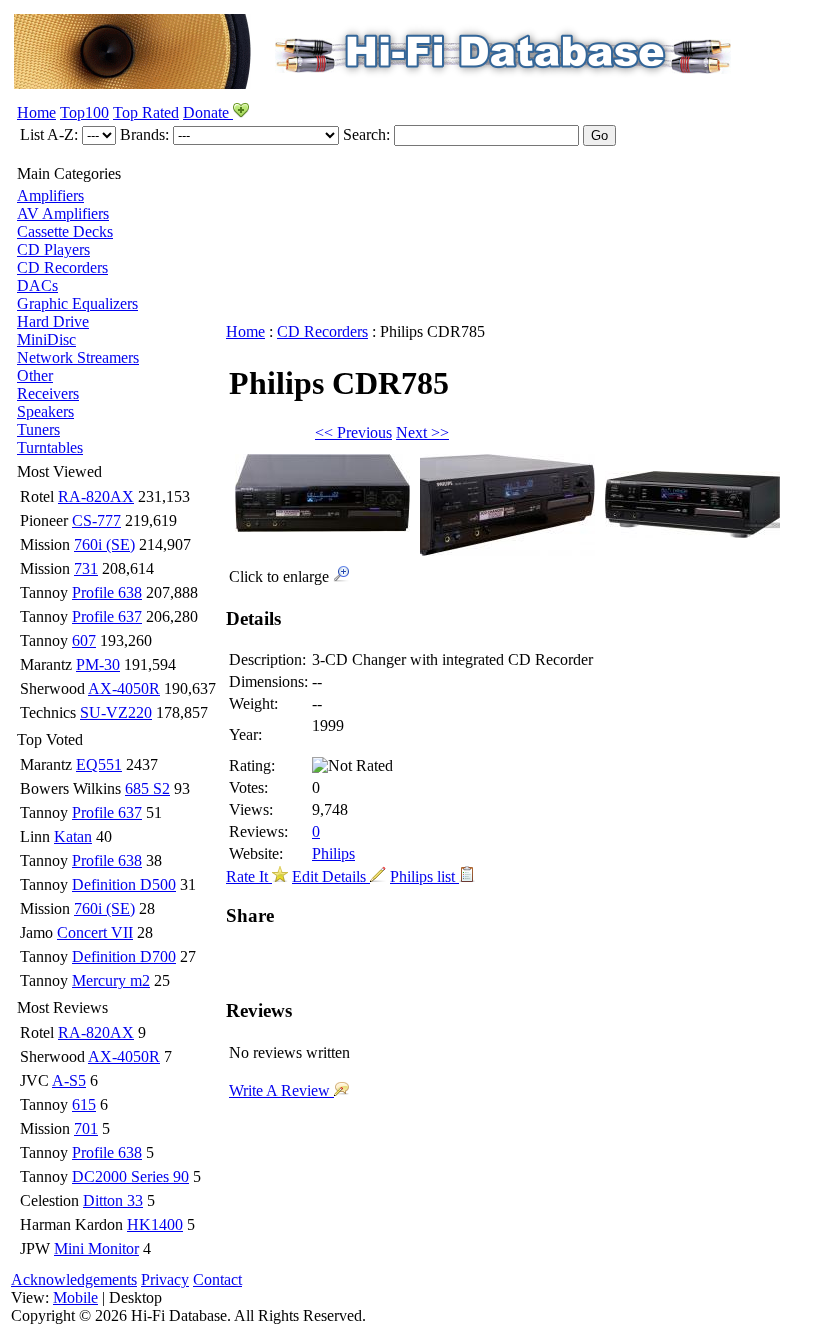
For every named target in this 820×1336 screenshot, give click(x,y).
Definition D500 (124, 884)
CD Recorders (62, 267)
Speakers (45, 411)
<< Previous (353, 432)
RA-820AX (96, 496)
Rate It (249, 876)
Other (35, 375)
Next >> (422, 432)
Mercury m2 (111, 980)
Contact (217, 1279)
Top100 (84, 112)
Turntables (50, 447)
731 (86, 568)
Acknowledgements (74, 1279)
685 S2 (147, 788)
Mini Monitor (96, 1248)
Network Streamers (78, 357)
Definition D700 (124, 956)
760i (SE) (104, 544)
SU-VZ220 (116, 712)
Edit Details (331, 876)
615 (84, 1104)
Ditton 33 (113, 1200)
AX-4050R (124, 688)
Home (36, 112)
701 (86, 1128)
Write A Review (281, 1090)
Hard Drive (53, 321)
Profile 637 (107, 616)
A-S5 (69, 1080)
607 (84, 640)
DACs (37, 285)
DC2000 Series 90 (130, 1176)
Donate (208, 112)
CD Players (53, 249)
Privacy (165, 1279)
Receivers (48, 393)
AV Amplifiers (63, 213)
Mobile (75, 1297)
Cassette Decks (65, 231)
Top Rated (146, 112)
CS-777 (96, 520)
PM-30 (98, 664)
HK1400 (155, 1224)
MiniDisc (46, 339)
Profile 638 (107, 592)
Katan (73, 836)
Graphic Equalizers (77, 303)
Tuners (38, 429)
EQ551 (99, 764)
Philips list (424, 876)
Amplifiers (50, 195)
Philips (333, 853)
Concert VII (95, 932)
